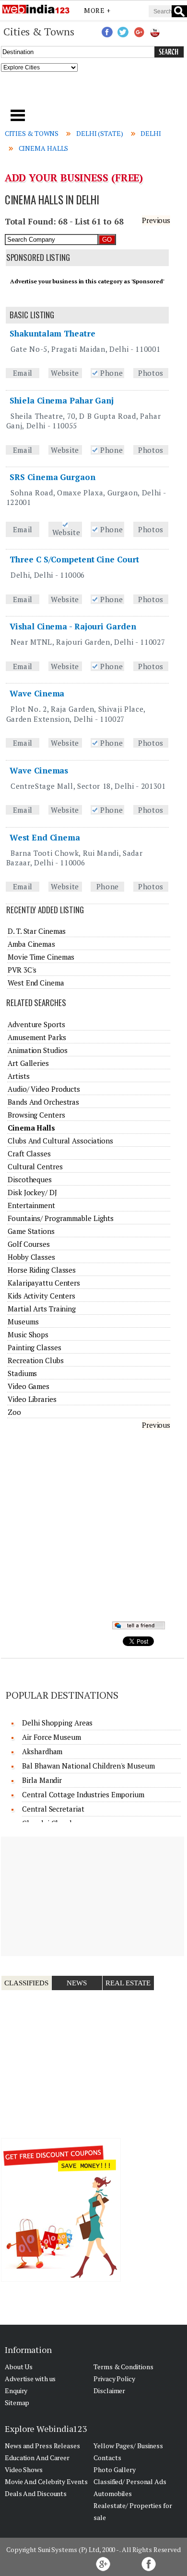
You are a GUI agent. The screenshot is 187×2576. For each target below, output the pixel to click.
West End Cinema (45, 837)
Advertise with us (30, 2379)
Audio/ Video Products (44, 1089)
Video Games (29, 1386)
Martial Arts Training (42, 1309)
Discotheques (30, 1179)
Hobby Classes (31, 1257)
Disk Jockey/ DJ (32, 1192)
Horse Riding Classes (42, 1270)
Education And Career (37, 2458)
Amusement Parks (37, 1037)
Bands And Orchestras (43, 1102)
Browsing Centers (36, 1115)
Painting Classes (34, 1347)
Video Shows (24, 2470)
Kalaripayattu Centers (44, 1283)
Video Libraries (32, 1399)
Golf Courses (29, 1244)
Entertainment (31, 1205)
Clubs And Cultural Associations (60, 1141)
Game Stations (31, 1231)
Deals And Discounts (36, 2493)
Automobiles (113, 2493)
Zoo (14, 1412)
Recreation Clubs (35, 1360)
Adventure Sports (36, 1024)
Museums (23, 1322)
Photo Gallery (115, 2470)
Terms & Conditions (123, 2367)
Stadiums (22, 1373)
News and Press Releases (42, 2446)
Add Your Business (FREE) (74, 178)
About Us (19, 2367)
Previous (156, 220)
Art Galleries (28, 1063)
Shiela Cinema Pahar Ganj (62, 400)
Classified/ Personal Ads (130, 2481)
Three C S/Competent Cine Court (74, 559)
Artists (18, 1076)
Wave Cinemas (39, 770)
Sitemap (17, 2402)
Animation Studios (37, 1050)
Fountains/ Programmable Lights (61, 1218)
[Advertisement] (94, 93)
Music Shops (28, 1334)
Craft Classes (29, 1154)
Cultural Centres (35, 1166)
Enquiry (16, 2391)
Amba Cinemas (31, 944)
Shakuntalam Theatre (52, 333)
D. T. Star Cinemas (37, 931)
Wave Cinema (37, 693)
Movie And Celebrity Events (46, 2481)
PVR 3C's (22, 970)
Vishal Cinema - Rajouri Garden (73, 626)
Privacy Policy (114, 2379)
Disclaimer (109, 2391)
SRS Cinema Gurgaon (52, 477)
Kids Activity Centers (41, 1296)
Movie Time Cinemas (41, 957)
